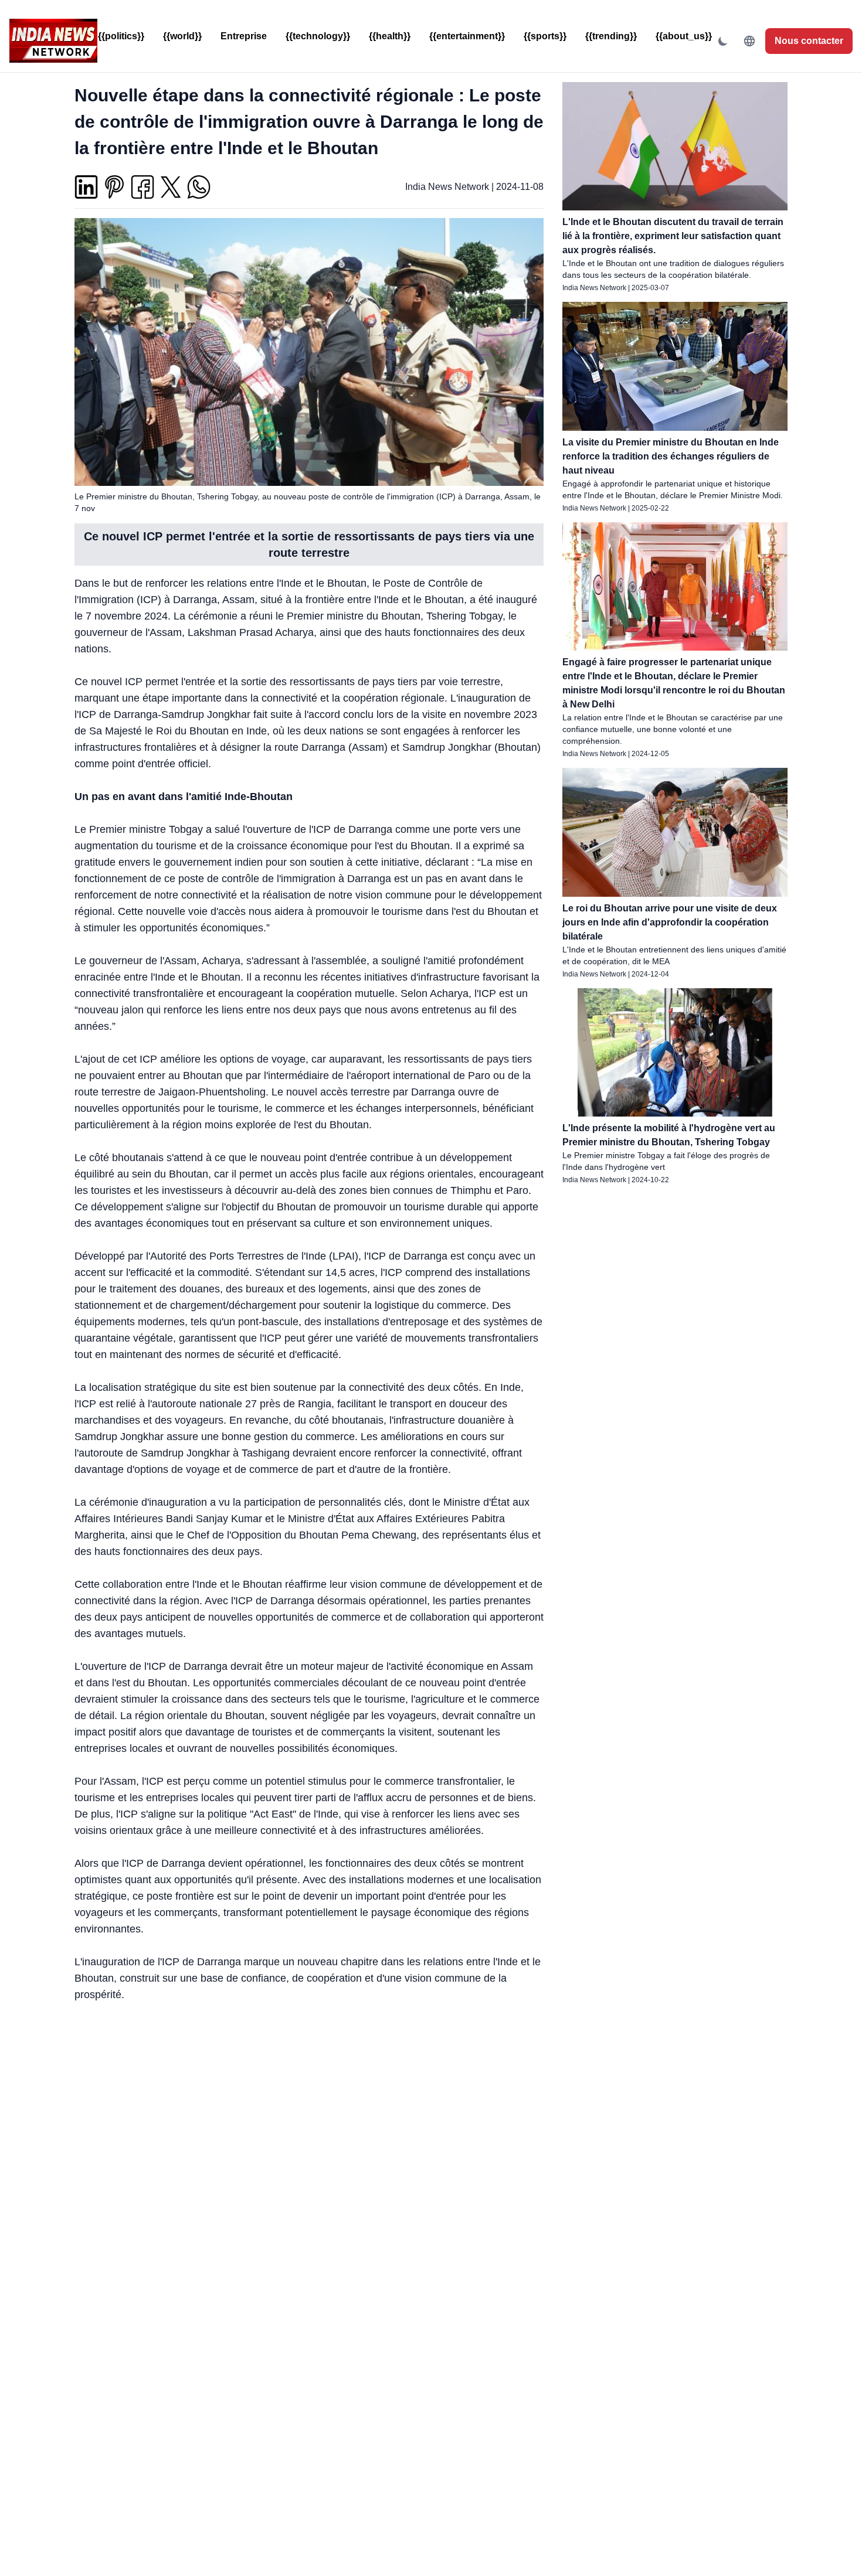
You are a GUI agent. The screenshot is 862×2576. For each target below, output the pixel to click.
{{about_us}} (684, 36)
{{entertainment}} (467, 36)
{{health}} (390, 36)
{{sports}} (545, 36)
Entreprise (244, 36)
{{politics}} (121, 36)
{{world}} (182, 36)
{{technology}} (318, 36)
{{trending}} (611, 36)
